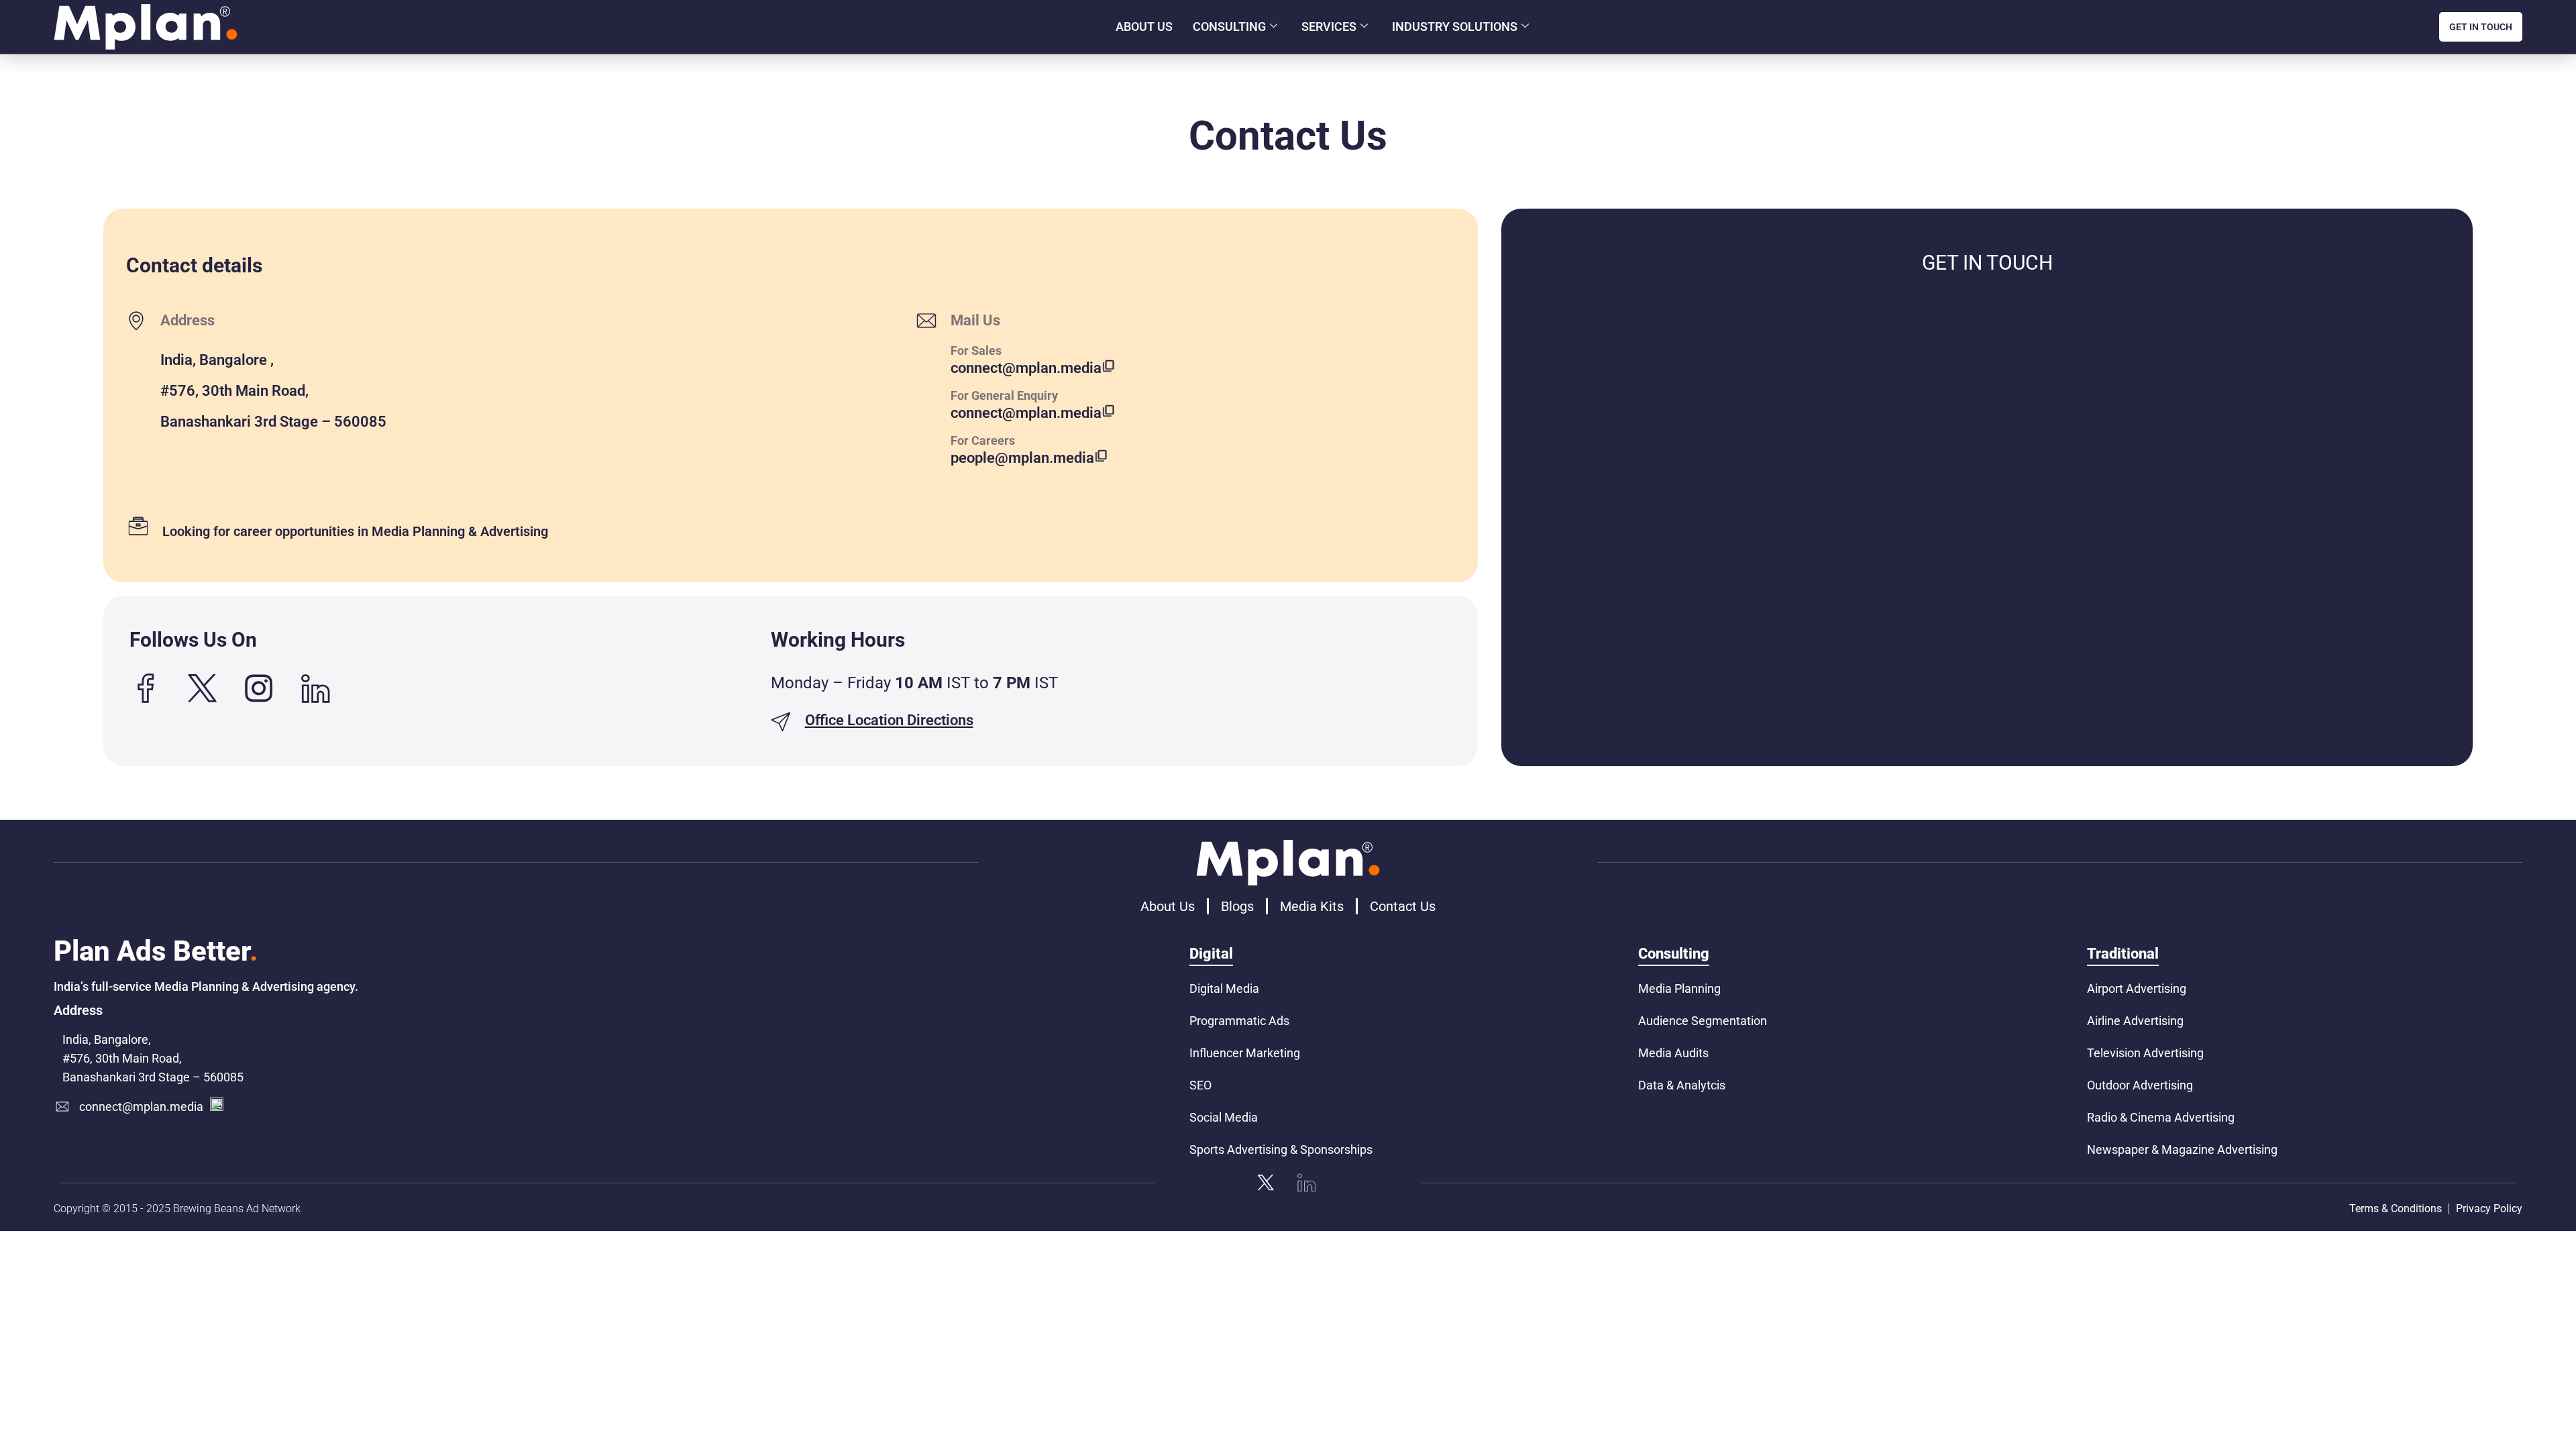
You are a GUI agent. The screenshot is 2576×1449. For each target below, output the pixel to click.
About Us (1144, 26)
